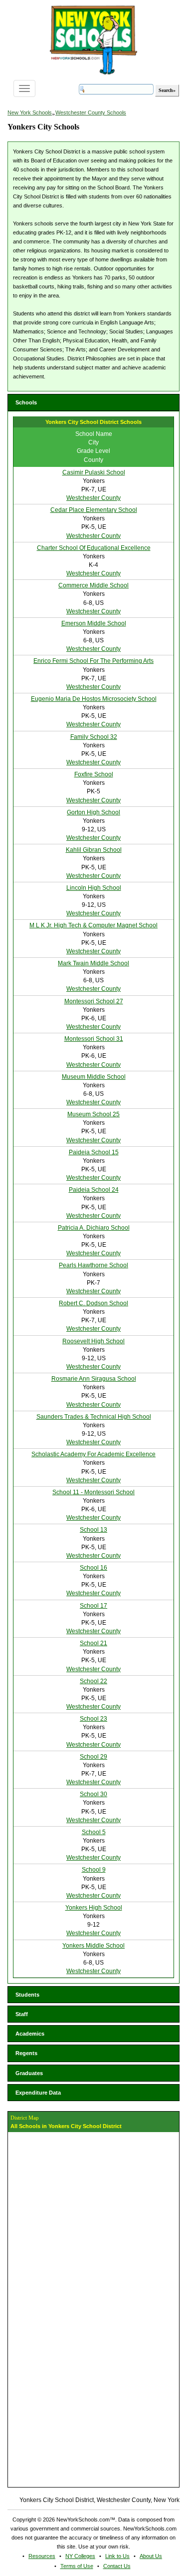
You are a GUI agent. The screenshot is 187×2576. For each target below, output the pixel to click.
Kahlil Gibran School (94, 850)
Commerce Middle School (93, 585)
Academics (30, 2034)
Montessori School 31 (94, 1039)
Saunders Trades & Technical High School (94, 1417)
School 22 (93, 1681)
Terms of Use (77, 2566)
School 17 (93, 1606)
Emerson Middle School (94, 623)
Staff (22, 2014)
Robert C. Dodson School (93, 1303)
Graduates (29, 2073)
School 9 (94, 1870)
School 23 (93, 1719)
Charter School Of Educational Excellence (94, 548)
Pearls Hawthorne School (93, 1265)
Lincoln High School (94, 888)
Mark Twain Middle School (93, 963)
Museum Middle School (94, 1077)
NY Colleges (80, 2556)
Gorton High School (93, 812)
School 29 (93, 1757)
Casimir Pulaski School (94, 472)
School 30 (93, 1794)
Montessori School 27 (94, 1001)
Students (27, 1995)
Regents (26, 2053)
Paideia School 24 (94, 1190)
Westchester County (93, 498)
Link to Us (117, 2556)
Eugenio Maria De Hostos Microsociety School (94, 699)
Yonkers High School (94, 1908)
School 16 (93, 1568)
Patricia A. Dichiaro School (94, 1228)
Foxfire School (94, 774)
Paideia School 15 (94, 1152)
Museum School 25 (93, 1114)
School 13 (93, 1530)
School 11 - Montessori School (93, 1492)
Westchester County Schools (91, 112)
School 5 (94, 1832)
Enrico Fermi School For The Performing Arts (93, 661)
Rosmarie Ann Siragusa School (94, 1379)
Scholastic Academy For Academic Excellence (93, 1454)
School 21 (93, 1643)
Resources (42, 2556)
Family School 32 (94, 737)
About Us (151, 2556)
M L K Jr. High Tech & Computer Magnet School (93, 925)
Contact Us (117, 2566)
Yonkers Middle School (93, 1946)
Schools (26, 402)
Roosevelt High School (93, 1341)
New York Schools (30, 112)
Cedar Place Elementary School (94, 510)
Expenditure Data (38, 2093)
